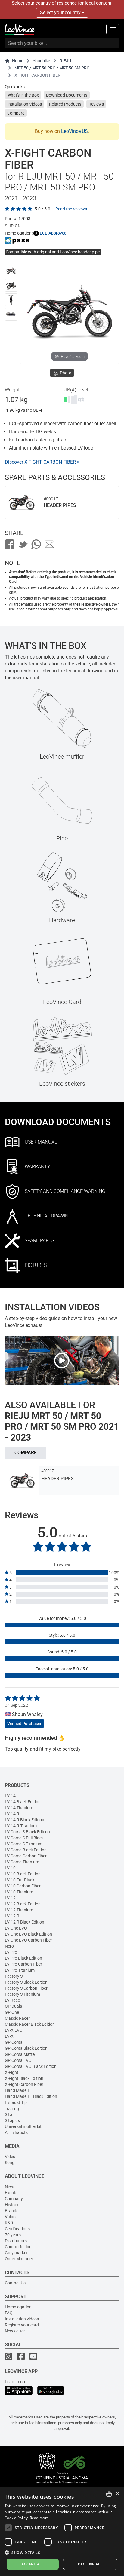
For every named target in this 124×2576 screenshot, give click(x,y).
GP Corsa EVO (18, 2060)
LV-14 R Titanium (21, 1826)
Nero (9, 1946)
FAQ (9, 2313)
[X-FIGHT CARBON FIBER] (11, 271)
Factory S (14, 1976)
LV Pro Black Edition (23, 1958)
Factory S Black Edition (26, 1982)
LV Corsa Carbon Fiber (26, 1856)
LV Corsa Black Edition (26, 1850)
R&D (9, 2223)
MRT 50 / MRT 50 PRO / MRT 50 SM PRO (52, 68)
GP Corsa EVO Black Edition (31, 2066)
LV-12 (10, 1898)
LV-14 (10, 1796)
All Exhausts (16, 2132)
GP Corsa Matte (20, 2054)
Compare (16, 113)
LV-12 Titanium (19, 1910)
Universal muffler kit (23, 2126)
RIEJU (65, 61)
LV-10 (10, 1868)
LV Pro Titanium (20, 1970)
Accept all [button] (33, 2564)
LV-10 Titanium (19, 1892)
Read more (39, 2518)
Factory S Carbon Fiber (26, 1988)
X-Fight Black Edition (24, 2078)
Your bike (41, 61)
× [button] (117, 2494)
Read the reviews (71, 209)
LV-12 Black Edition (23, 1904)
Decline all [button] (90, 2564)
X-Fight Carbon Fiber (24, 2084)
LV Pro (11, 1952)
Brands (12, 2211)
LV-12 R (12, 1916)
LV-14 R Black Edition (25, 1820)
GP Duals (13, 2006)
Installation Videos (25, 104)
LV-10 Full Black (20, 1880)
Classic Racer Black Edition (30, 2024)
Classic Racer (17, 2018)
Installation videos (22, 2319)
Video (10, 2157)
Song (10, 2163)
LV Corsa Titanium (22, 1862)
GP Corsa (14, 2042)
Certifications (17, 2229)
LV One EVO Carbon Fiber (28, 1940)
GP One (12, 2012)
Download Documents (67, 95)
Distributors (16, 2241)
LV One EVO (16, 1928)
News (10, 2187)
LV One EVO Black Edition (28, 1934)
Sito (8, 2114)
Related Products (65, 104)
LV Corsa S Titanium (24, 1844)
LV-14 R (12, 1814)
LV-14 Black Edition (23, 1802)
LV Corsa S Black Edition (27, 1832)
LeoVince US (74, 131)
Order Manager (19, 2259)
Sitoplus (12, 2120)
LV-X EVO (14, 2030)
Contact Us (15, 2283)
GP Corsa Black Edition (26, 2048)
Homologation (18, 2307)
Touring (12, 2108)
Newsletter (15, 2331)
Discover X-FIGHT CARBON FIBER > (42, 462)
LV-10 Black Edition (23, 1874)
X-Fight (12, 2072)
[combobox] (109, 2494)
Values (11, 2217)
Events (11, 2193)
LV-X (9, 2036)
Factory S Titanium (22, 1994)
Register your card (22, 2325)
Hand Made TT (19, 2090)
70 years (13, 2235)
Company (14, 2199)
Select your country (61, 12)
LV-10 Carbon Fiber (23, 1886)
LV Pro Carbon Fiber (23, 1964)
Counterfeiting (18, 2247)
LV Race (12, 2000)
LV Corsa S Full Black (24, 1838)
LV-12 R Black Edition (25, 1922)
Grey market (16, 2253)
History (12, 2205)
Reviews (96, 104)
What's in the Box (23, 95)
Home (18, 61)
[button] (62, 2552)
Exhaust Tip (16, 2102)
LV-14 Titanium (19, 1808)
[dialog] (62, 2531)
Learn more (15, 2382)
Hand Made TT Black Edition (31, 2096)
